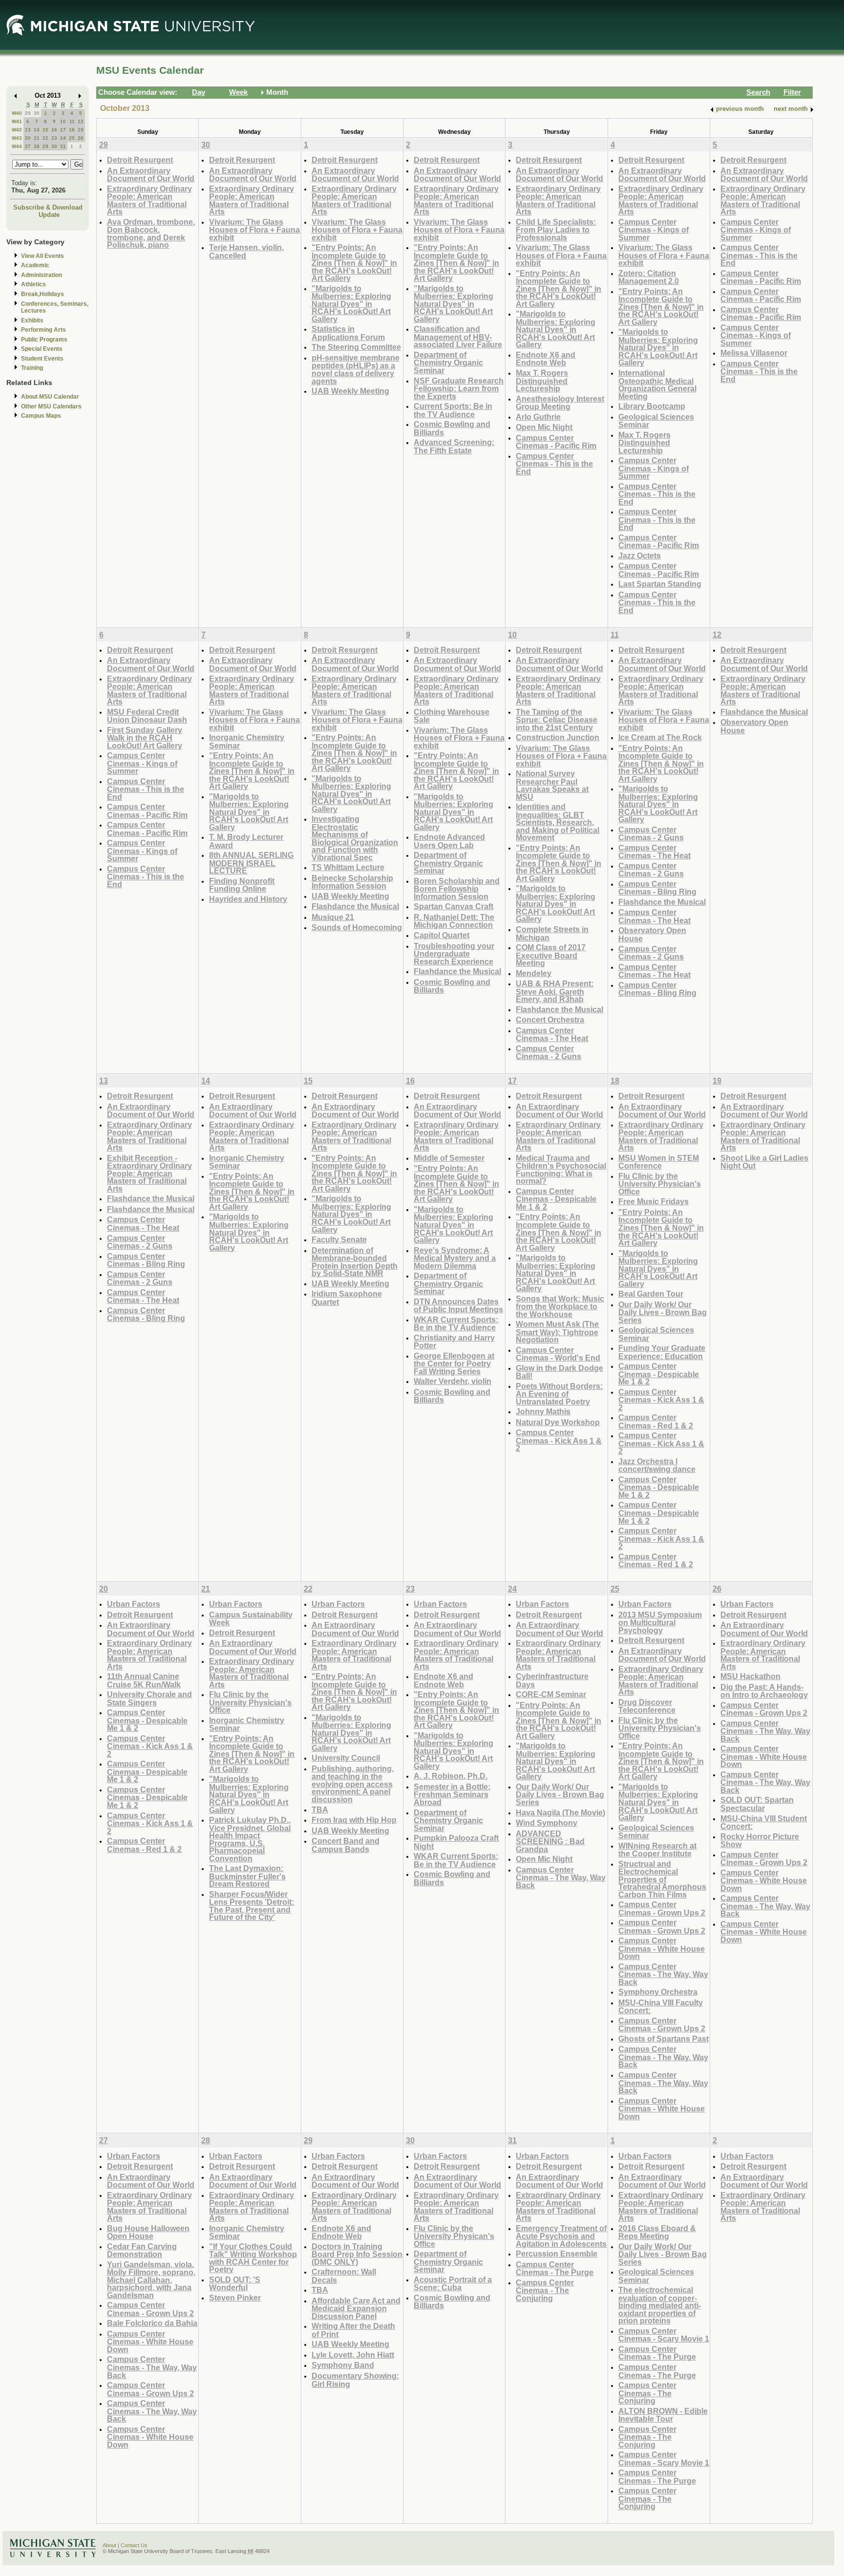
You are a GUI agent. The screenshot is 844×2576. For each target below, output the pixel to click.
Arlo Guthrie (538, 417)
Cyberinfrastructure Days (552, 1680)
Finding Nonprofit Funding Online (242, 885)
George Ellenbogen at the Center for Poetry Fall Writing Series (454, 1363)
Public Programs (44, 340)
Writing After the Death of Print (353, 2330)
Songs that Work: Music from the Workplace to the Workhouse (560, 1306)
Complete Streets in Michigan (552, 933)
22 (45, 138)
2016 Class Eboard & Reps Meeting (657, 2232)
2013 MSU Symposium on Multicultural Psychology (660, 1622)
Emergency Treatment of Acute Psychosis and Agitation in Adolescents (561, 2236)
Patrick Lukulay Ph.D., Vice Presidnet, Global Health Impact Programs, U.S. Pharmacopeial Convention (250, 1839)
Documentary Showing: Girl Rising (355, 2380)
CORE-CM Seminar (551, 1694)
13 (28, 130)
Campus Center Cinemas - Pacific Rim (556, 442)
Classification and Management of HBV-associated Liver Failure (458, 337)
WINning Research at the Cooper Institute (657, 1850)
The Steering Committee (356, 347)
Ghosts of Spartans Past (664, 2039)
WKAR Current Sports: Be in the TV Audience (456, 1324)
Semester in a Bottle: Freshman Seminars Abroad (452, 1794)
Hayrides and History (248, 899)
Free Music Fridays (654, 1201)
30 (37, 113)
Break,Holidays (42, 294)
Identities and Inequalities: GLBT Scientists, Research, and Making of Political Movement (558, 822)
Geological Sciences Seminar (656, 421)
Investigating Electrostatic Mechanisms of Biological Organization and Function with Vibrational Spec (355, 838)
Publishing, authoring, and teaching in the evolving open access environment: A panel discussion (353, 1784)
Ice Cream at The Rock (660, 737)
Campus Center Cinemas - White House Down (662, 1948)
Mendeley (534, 973)
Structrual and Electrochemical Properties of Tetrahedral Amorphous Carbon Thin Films (662, 1879)
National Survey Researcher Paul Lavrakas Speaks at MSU (552, 785)
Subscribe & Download (48, 207)
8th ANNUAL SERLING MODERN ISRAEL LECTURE (251, 863)
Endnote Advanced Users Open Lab (449, 841)
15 (45, 130)
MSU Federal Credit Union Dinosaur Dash (147, 716)
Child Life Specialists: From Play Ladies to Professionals (556, 230)
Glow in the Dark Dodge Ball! (559, 1372)
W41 (17, 121)
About (109, 2545)
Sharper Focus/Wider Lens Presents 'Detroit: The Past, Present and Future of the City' (252, 1906)
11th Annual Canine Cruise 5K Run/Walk (144, 1680)
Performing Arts (43, 330)
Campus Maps (41, 416)
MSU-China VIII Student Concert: (764, 1822)
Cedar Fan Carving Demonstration (142, 2250)
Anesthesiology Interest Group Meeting (560, 403)
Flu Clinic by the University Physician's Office (660, 1184)
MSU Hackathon (750, 1676)
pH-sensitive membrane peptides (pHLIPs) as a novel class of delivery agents (356, 369)
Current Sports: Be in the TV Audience (453, 410)
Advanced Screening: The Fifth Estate (454, 446)
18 (72, 130)
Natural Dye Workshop (558, 1422)
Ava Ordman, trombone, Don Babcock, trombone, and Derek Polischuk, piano (151, 234)
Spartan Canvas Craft (454, 906)
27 (28, 146)
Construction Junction (558, 737)
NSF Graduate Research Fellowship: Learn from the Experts (459, 388)
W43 (17, 138)
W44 (17, 146)
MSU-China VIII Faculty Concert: (661, 2007)
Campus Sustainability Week (251, 1619)
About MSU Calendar (50, 397)
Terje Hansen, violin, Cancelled (246, 251)
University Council (346, 1758)
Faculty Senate (339, 1239)
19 (81, 130)
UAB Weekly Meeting (350, 391)
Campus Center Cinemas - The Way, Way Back (561, 1877)
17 (63, 130)
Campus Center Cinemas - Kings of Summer (654, 230)
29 (28, 113)
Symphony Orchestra (658, 1992)
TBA (320, 1810)
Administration (42, 275)
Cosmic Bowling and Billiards (452, 428)
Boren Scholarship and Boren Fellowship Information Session (457, 889)
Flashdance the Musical (355, 906)
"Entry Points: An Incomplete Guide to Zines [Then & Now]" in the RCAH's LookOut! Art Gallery (354, 263)
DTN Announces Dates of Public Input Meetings (458, 1306)
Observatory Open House (652, 934)
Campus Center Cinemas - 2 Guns (549, 1053)
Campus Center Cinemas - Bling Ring (657, 888)
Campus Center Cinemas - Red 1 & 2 (656, 1421)
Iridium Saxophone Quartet (347, 1298)
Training (32, 368)
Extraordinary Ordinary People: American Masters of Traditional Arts (149, 200)
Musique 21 (333, 917)
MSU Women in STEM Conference (659, 1162)
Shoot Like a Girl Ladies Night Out (764, 1162)
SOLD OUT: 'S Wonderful (235, 2284)
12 (81, 121)
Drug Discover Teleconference (647, 1706)
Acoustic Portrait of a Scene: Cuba (453, 2284)
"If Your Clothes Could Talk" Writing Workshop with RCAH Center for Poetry (253, 2258)
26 (81, 138)
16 (54, 130)
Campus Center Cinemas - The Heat (552, 1034)
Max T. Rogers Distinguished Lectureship (542, 381)
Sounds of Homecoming (357, 927)
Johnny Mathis (543, 1411)
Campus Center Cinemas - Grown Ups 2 (662, 1908)
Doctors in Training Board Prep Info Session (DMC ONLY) (357, 2254)
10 (63, 121)
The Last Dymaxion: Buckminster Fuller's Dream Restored (247, 1876)
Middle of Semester (449, 1158)
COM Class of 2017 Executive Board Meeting (551, 955)
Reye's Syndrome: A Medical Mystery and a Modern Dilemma (455, 1258)
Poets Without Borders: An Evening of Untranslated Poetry (559, 1394)
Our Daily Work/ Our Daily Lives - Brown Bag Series (663, 1312)
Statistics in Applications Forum (348, 333)
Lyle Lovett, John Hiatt (353, 2355)
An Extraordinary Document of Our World (151, 175)
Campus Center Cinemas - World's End (558, 1354)
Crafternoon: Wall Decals (344, 2276)
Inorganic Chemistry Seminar (247, 741)
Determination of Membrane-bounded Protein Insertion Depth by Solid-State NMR (355, 1262)
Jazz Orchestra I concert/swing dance (657, 1465)
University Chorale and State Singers (149, 1698)
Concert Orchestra (550, 1020)
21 (37, 138)
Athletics (33, 284)
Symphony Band (343, 2365)
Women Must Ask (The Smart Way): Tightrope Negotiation (557, 1332)
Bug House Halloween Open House (148, 2232)
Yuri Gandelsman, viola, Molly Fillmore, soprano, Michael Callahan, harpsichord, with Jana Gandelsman (151, 2280)
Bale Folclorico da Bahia (152, 2323)
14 (37, 130)
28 (37, 146)
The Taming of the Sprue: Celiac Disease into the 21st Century (557, 720)
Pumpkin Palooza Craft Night (456, 1842)
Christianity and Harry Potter (454, 1342)
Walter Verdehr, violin (453, 1381)
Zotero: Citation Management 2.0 (649, 277)
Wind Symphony (547, 1823)
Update (49, 215)
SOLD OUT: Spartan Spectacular (757, 1804)
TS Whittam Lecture (348, 867)
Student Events (42, 359)
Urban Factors (134, 1604)
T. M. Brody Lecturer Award (246, 841)
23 (54, 138)
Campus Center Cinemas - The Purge (555, 2268)
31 (63, 146)
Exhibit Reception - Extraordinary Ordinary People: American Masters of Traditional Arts (149, 1173)
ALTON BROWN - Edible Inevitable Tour (663, 2415)
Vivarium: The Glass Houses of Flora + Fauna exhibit (254, 230)
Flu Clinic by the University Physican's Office (454, 2236)
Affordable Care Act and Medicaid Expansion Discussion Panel (356, 2308)
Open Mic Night (544, 427)
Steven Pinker (235, 2298)
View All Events (42, 256)
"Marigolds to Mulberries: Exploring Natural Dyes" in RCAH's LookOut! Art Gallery (351, 304)
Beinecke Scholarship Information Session (352, 882)
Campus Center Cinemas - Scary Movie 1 (664, 2335)
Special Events (42, 349)
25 (72, 138)
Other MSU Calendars (51, 406)
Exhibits (32, 320)
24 (63, 138)
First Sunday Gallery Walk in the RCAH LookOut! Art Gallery (145, 738)
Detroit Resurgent (140, 160)
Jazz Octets (640, 555)
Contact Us (134, 2545)
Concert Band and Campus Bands (346, 1845)
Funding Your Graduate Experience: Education (662, 1352)
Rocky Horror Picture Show (760, 1841)
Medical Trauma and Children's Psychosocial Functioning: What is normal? (561, 1170)
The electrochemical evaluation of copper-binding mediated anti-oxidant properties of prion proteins (660, 2305)
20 (28, 138)
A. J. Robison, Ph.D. (451, 1776)
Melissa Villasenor (754, 353)
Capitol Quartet (442, 935)
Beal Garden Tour (651, 1294)
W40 (17, 113)
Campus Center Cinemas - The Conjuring (545, 2290)
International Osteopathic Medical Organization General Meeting (657, 384)
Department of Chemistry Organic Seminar (448, 362)
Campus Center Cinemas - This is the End (554, 464)
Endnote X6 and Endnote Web (546, 359)
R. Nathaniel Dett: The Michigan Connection (454, 921)
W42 (17, 130)
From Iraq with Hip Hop (354, 1820)
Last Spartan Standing (660, 584)
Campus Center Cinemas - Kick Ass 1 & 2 (559, 1440)
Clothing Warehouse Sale (452, 716)
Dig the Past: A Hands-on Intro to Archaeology (764, 1691)
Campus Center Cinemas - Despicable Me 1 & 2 (556, 1199)
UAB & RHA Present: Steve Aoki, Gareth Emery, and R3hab (555, 991)
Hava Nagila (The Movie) (560, 1812)
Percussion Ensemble (557, 2254)
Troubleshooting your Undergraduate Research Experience (454, 954)
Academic (35, 265)
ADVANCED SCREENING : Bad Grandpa (550, 1841)
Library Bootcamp (652, 406)
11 (72, 121)
